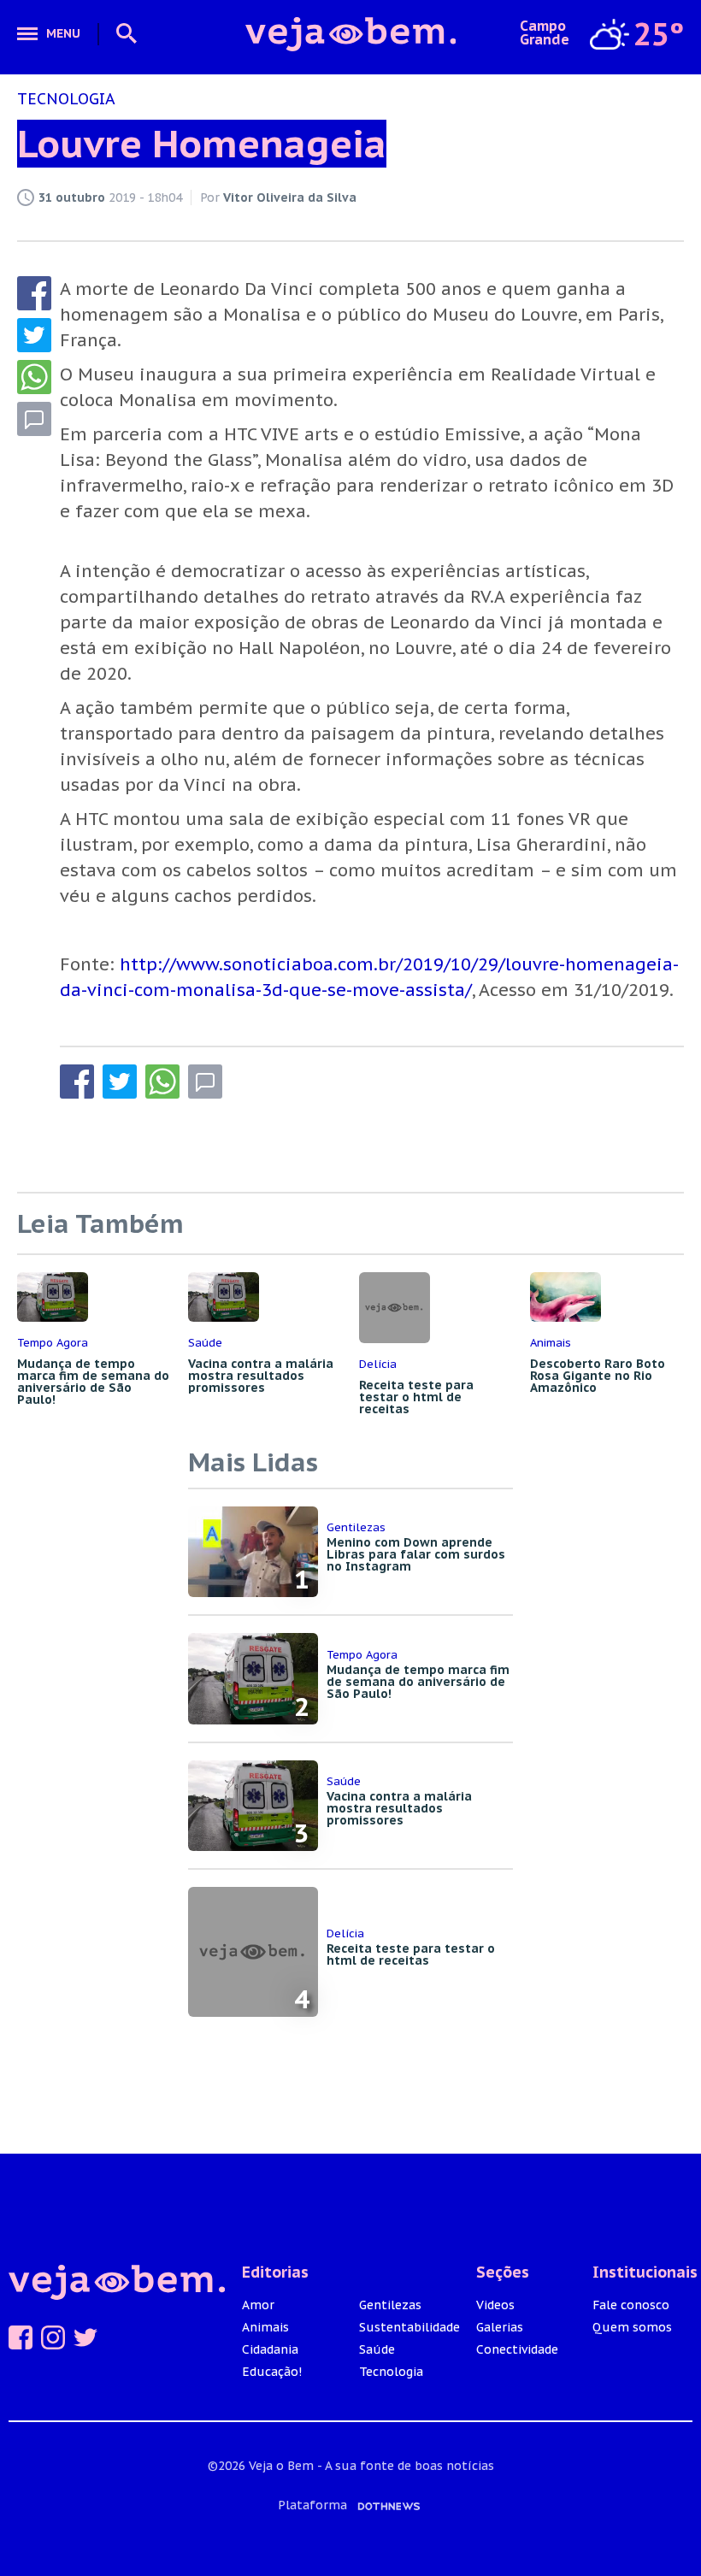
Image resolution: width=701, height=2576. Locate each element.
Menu (63, 33)
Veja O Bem (351, 34)
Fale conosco (631, 2305)
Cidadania (270, 2349)
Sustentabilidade (409, 2327)
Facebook (21, 2337)
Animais (265, 2327)
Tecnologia (391, 2372)
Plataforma (314, 2505)
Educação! (272, 2372)
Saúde (377, 2349)
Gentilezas (390, 2305)
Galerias (500, 2327)
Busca (120, 34)
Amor (258, 2305)
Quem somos (632, 2327)
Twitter (85, 2337)
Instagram (53, 2337)
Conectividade (517, 2349)
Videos (495, 2305)
